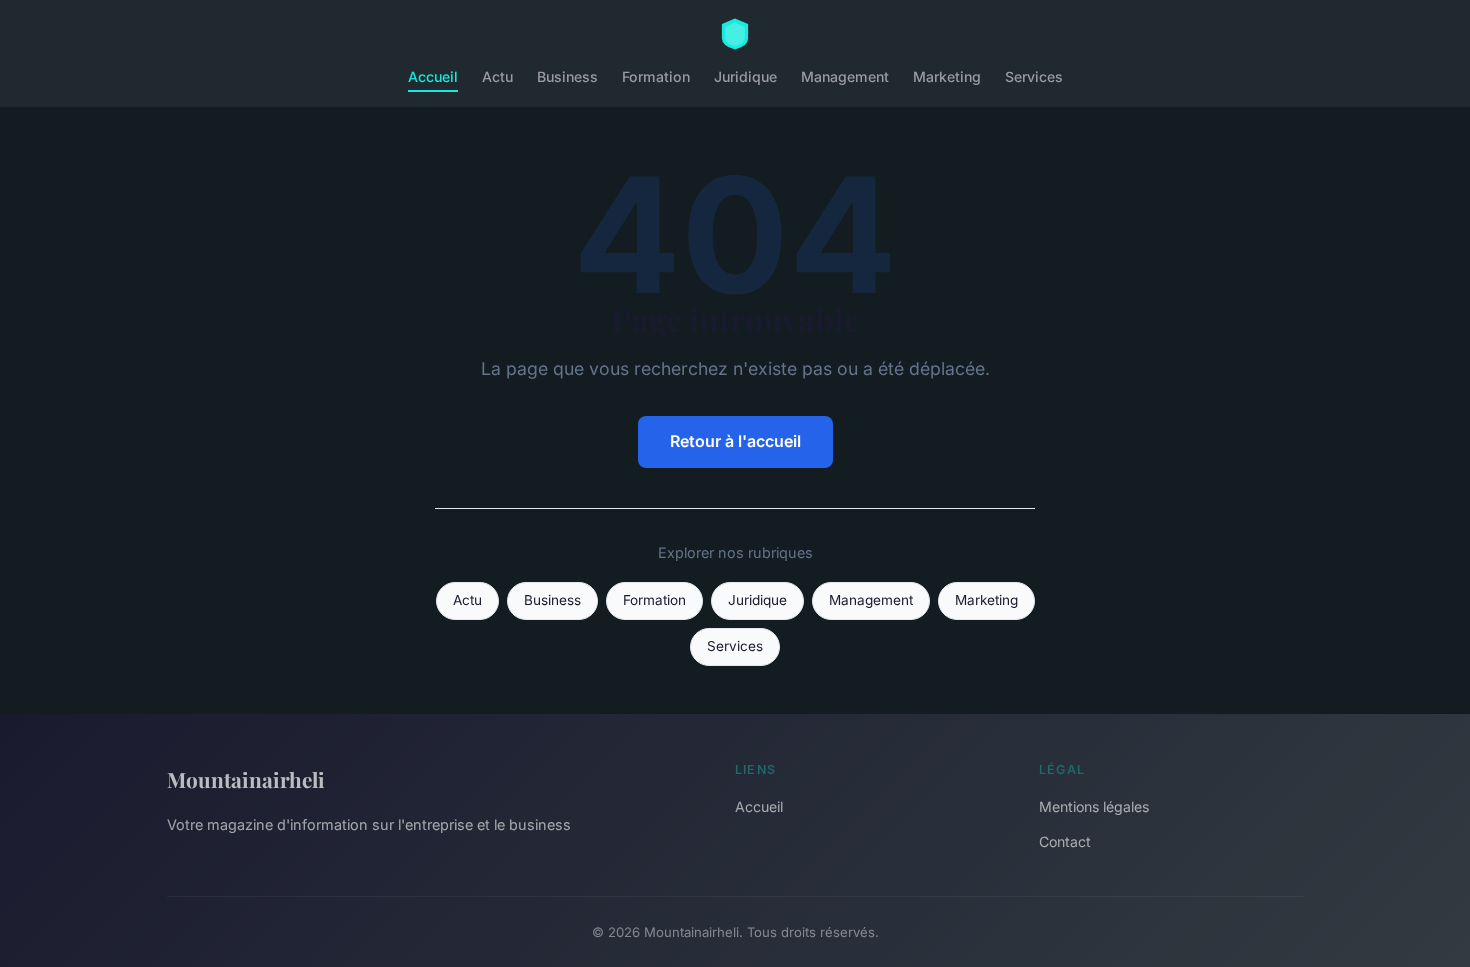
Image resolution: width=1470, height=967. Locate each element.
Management (845, 76)
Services (1034, 76)
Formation (656, 76)
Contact (1065, 841)
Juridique (745, 76)
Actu (497, 76)
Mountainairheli (246, 779)
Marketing (947, 76)
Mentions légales (1094, 806)
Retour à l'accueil (735, 441)
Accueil (433, 76)
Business (567, 76)
